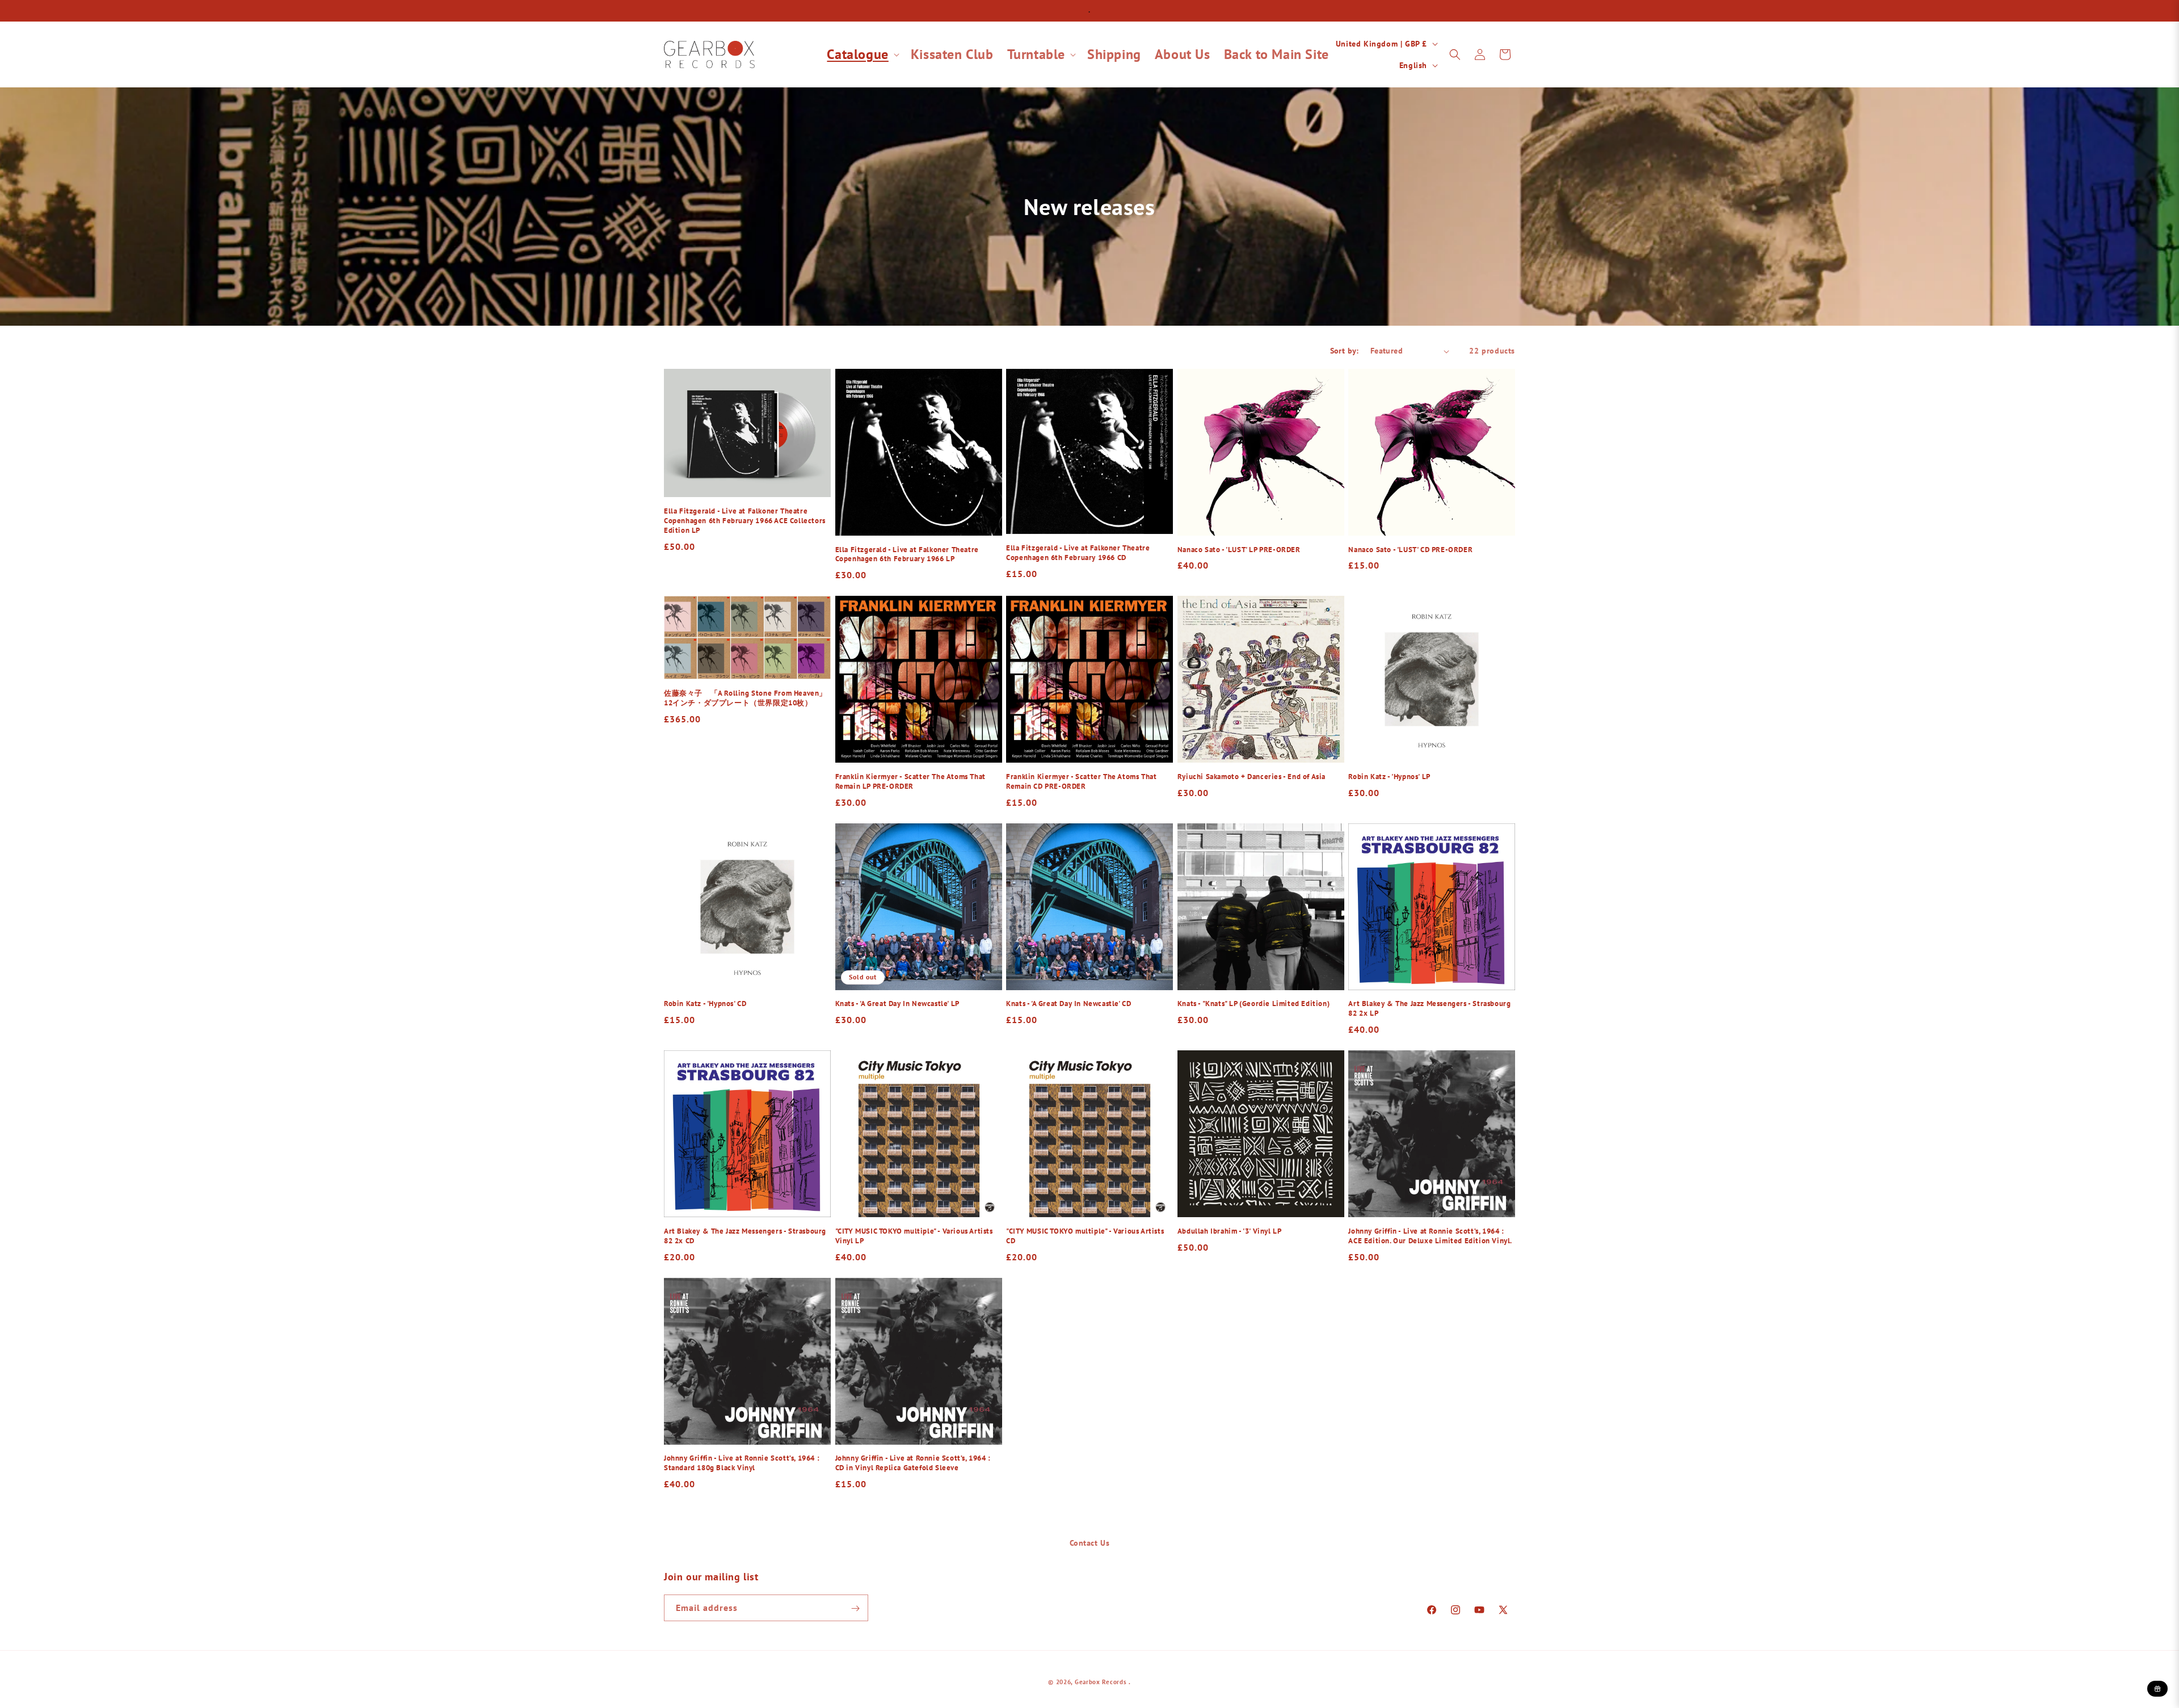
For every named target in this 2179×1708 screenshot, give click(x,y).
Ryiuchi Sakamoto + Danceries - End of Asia (1252, 777)
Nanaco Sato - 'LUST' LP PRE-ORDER (1239, 550)
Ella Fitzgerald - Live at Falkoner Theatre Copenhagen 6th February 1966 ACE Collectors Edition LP (745, 521)
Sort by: (1345, 351)
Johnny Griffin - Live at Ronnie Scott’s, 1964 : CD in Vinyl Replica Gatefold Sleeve (913, 1463)
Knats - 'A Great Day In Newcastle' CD (1069, 1004)
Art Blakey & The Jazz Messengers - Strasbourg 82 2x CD (745, 1236)
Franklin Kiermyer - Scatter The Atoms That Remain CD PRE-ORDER (1081, 782)
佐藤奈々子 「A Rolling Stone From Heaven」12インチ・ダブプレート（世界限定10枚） (745, 698)
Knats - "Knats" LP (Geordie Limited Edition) (1253, 1004)
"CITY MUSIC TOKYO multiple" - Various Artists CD (1085, 1236)
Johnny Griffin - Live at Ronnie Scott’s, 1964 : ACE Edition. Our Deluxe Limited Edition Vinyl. (1430, 1236)
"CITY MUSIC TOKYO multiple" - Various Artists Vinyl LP (914, 1236)
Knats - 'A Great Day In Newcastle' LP (897, 1004)
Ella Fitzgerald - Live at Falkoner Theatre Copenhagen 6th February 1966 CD (1078, 553)
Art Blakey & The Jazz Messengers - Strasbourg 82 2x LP (1429, 1009)
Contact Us (1090, 1543)
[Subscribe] (855, 1608)
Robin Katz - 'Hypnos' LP (1389, 777)
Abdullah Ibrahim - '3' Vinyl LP (1230, 1231)
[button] (862, 54)
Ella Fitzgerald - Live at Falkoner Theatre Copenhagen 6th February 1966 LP (907, 555)
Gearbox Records (1101, 1682)
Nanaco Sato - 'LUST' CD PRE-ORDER (1410, 550)
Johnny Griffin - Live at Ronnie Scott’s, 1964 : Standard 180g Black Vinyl (742, 1463)
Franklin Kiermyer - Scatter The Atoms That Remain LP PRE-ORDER (910, 782)
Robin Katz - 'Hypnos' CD (705, 1004)
